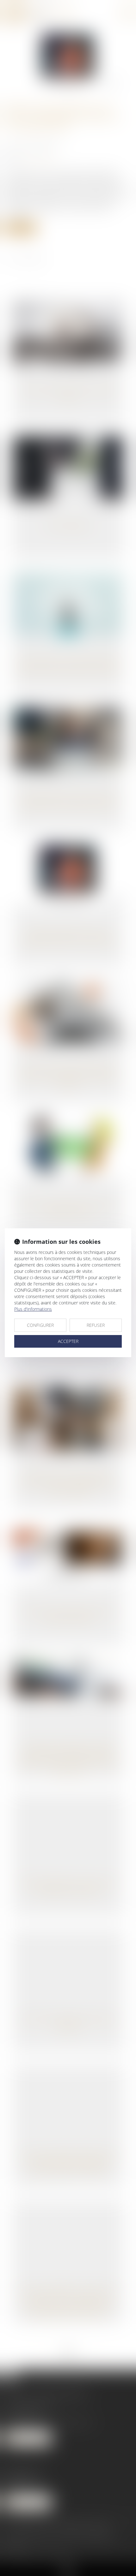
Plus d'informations (33, 1309)
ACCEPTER (68, 1341)
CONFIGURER (40, 1325)
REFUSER (96, 1325)
